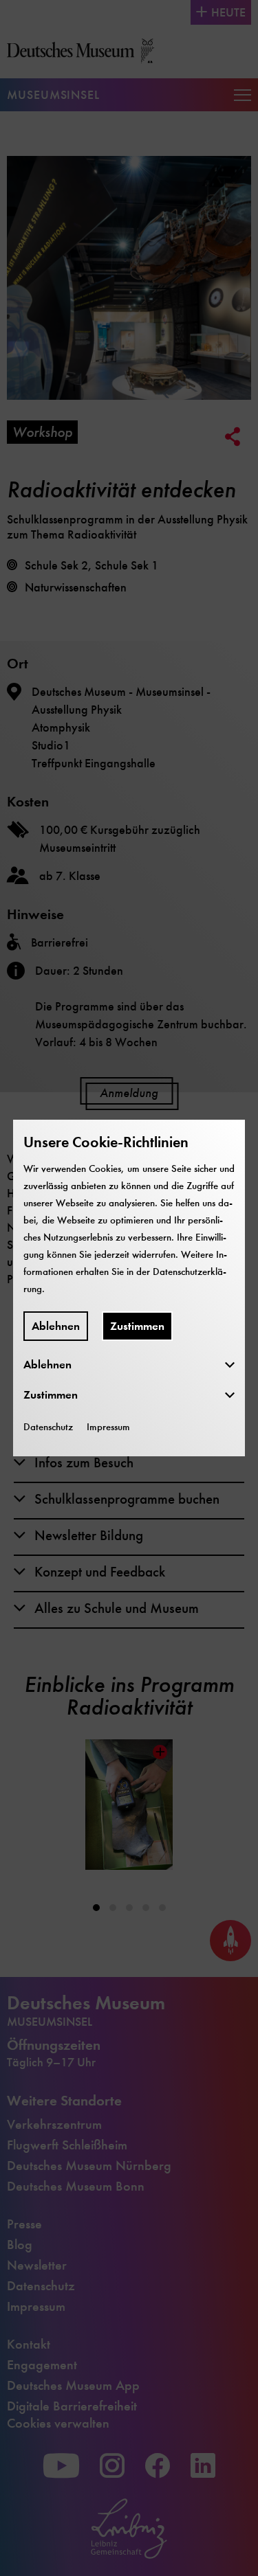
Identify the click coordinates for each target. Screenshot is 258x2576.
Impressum (108, 1427)
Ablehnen (56, 1326)
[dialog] (129, 1288)
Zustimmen (137, 1326)
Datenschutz (48, 1427)
